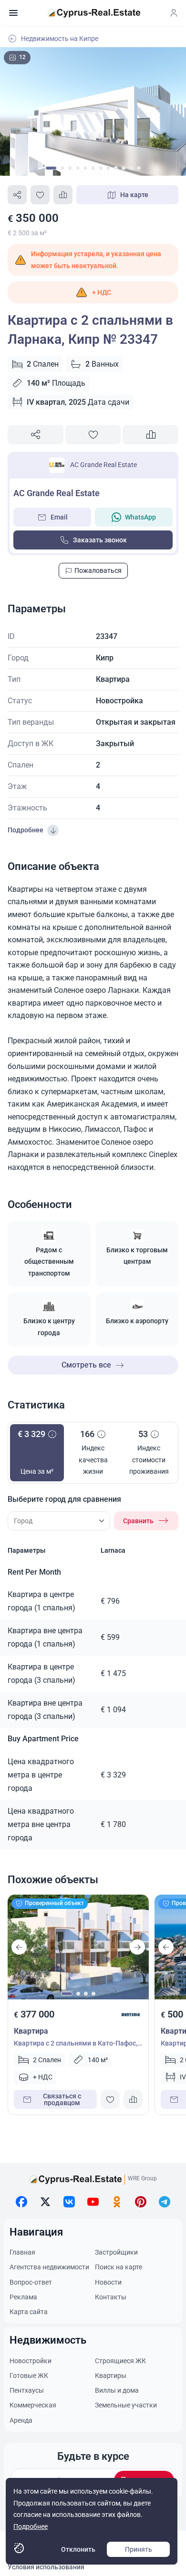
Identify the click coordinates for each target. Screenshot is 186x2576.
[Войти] (174, 13)
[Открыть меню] (13, 13)
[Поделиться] (17, 195)
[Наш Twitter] (45, 2202)
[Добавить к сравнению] (63, 195)
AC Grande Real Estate (103, 465)
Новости (108, 2282)
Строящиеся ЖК (120, 2361)
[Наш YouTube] (93, 2202)
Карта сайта (29, 2312)
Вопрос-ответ (31, 2282)
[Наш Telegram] (165, 2202)
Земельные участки (126, 2405)
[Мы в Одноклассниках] (117, 2202)
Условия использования (46, 2567)
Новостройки (31, 2361)
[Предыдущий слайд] (19, 1947)
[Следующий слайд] (137, 1947)
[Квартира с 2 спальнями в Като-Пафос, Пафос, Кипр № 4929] (78, 1947)
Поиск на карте (119, 2267)
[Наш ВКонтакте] (69, 2202)
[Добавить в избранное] (40, 195)
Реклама (23, 2297)
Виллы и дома (117, 2390)
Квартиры (111, 2376)
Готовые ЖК (29, 2376)
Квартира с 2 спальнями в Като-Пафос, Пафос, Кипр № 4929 (76, 2044)
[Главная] (94, 13)
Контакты (111, 2297)
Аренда (21, 2420)
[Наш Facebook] (21, 2202)
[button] (93, 292)
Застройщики (116, 2252)
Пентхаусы (27, 2390)
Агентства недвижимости (49, 2267)
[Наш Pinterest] (141, 2202)
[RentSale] (131, 2015)
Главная (22, 2252)
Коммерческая (33, 2405)
